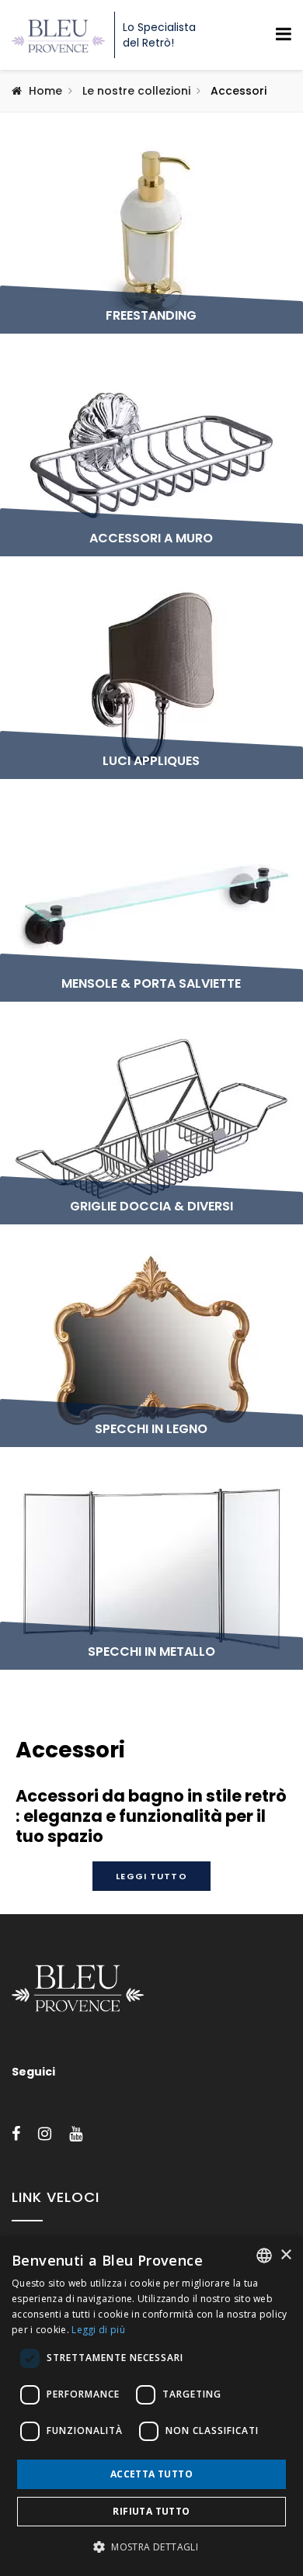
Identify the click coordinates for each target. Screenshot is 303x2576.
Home (45, 91)
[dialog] (151, 2406)
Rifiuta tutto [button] (151, 2511)
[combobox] (264, 2256)
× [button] (286, 2255)
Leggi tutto (151, 1876)
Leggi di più (98, 2330)
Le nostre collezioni (136, 91)
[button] (151, 2547)
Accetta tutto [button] (151, 2474)
